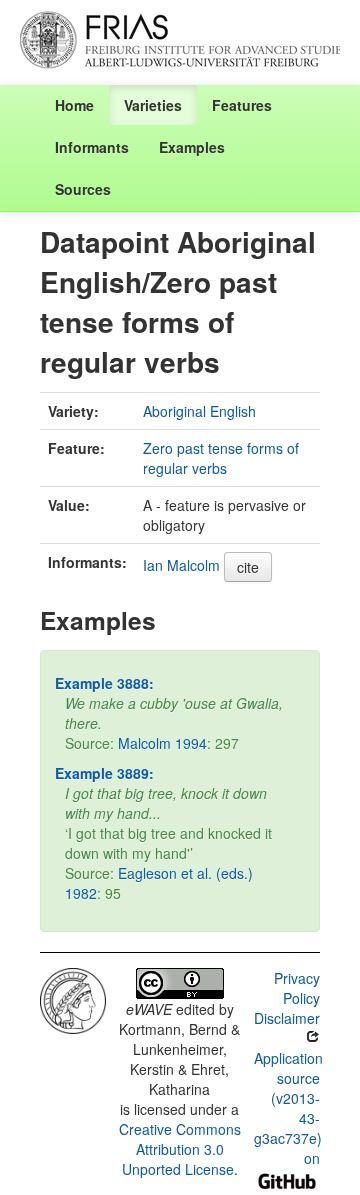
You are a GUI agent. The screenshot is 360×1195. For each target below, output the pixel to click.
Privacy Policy (297, 988)
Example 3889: (104, 773)
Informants (92, 147)
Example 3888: (104, 683)
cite (248, 567)
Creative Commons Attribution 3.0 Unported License (180, 1149)
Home (74, 105)
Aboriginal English (199, 411)
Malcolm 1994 (162, 743)
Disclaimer (287, 1018)
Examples (192, 147)
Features (242, 105)
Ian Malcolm (181, 565)
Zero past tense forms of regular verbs (221, 458)
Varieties (153, 105)
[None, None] (73, 998)
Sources (83, 189)
